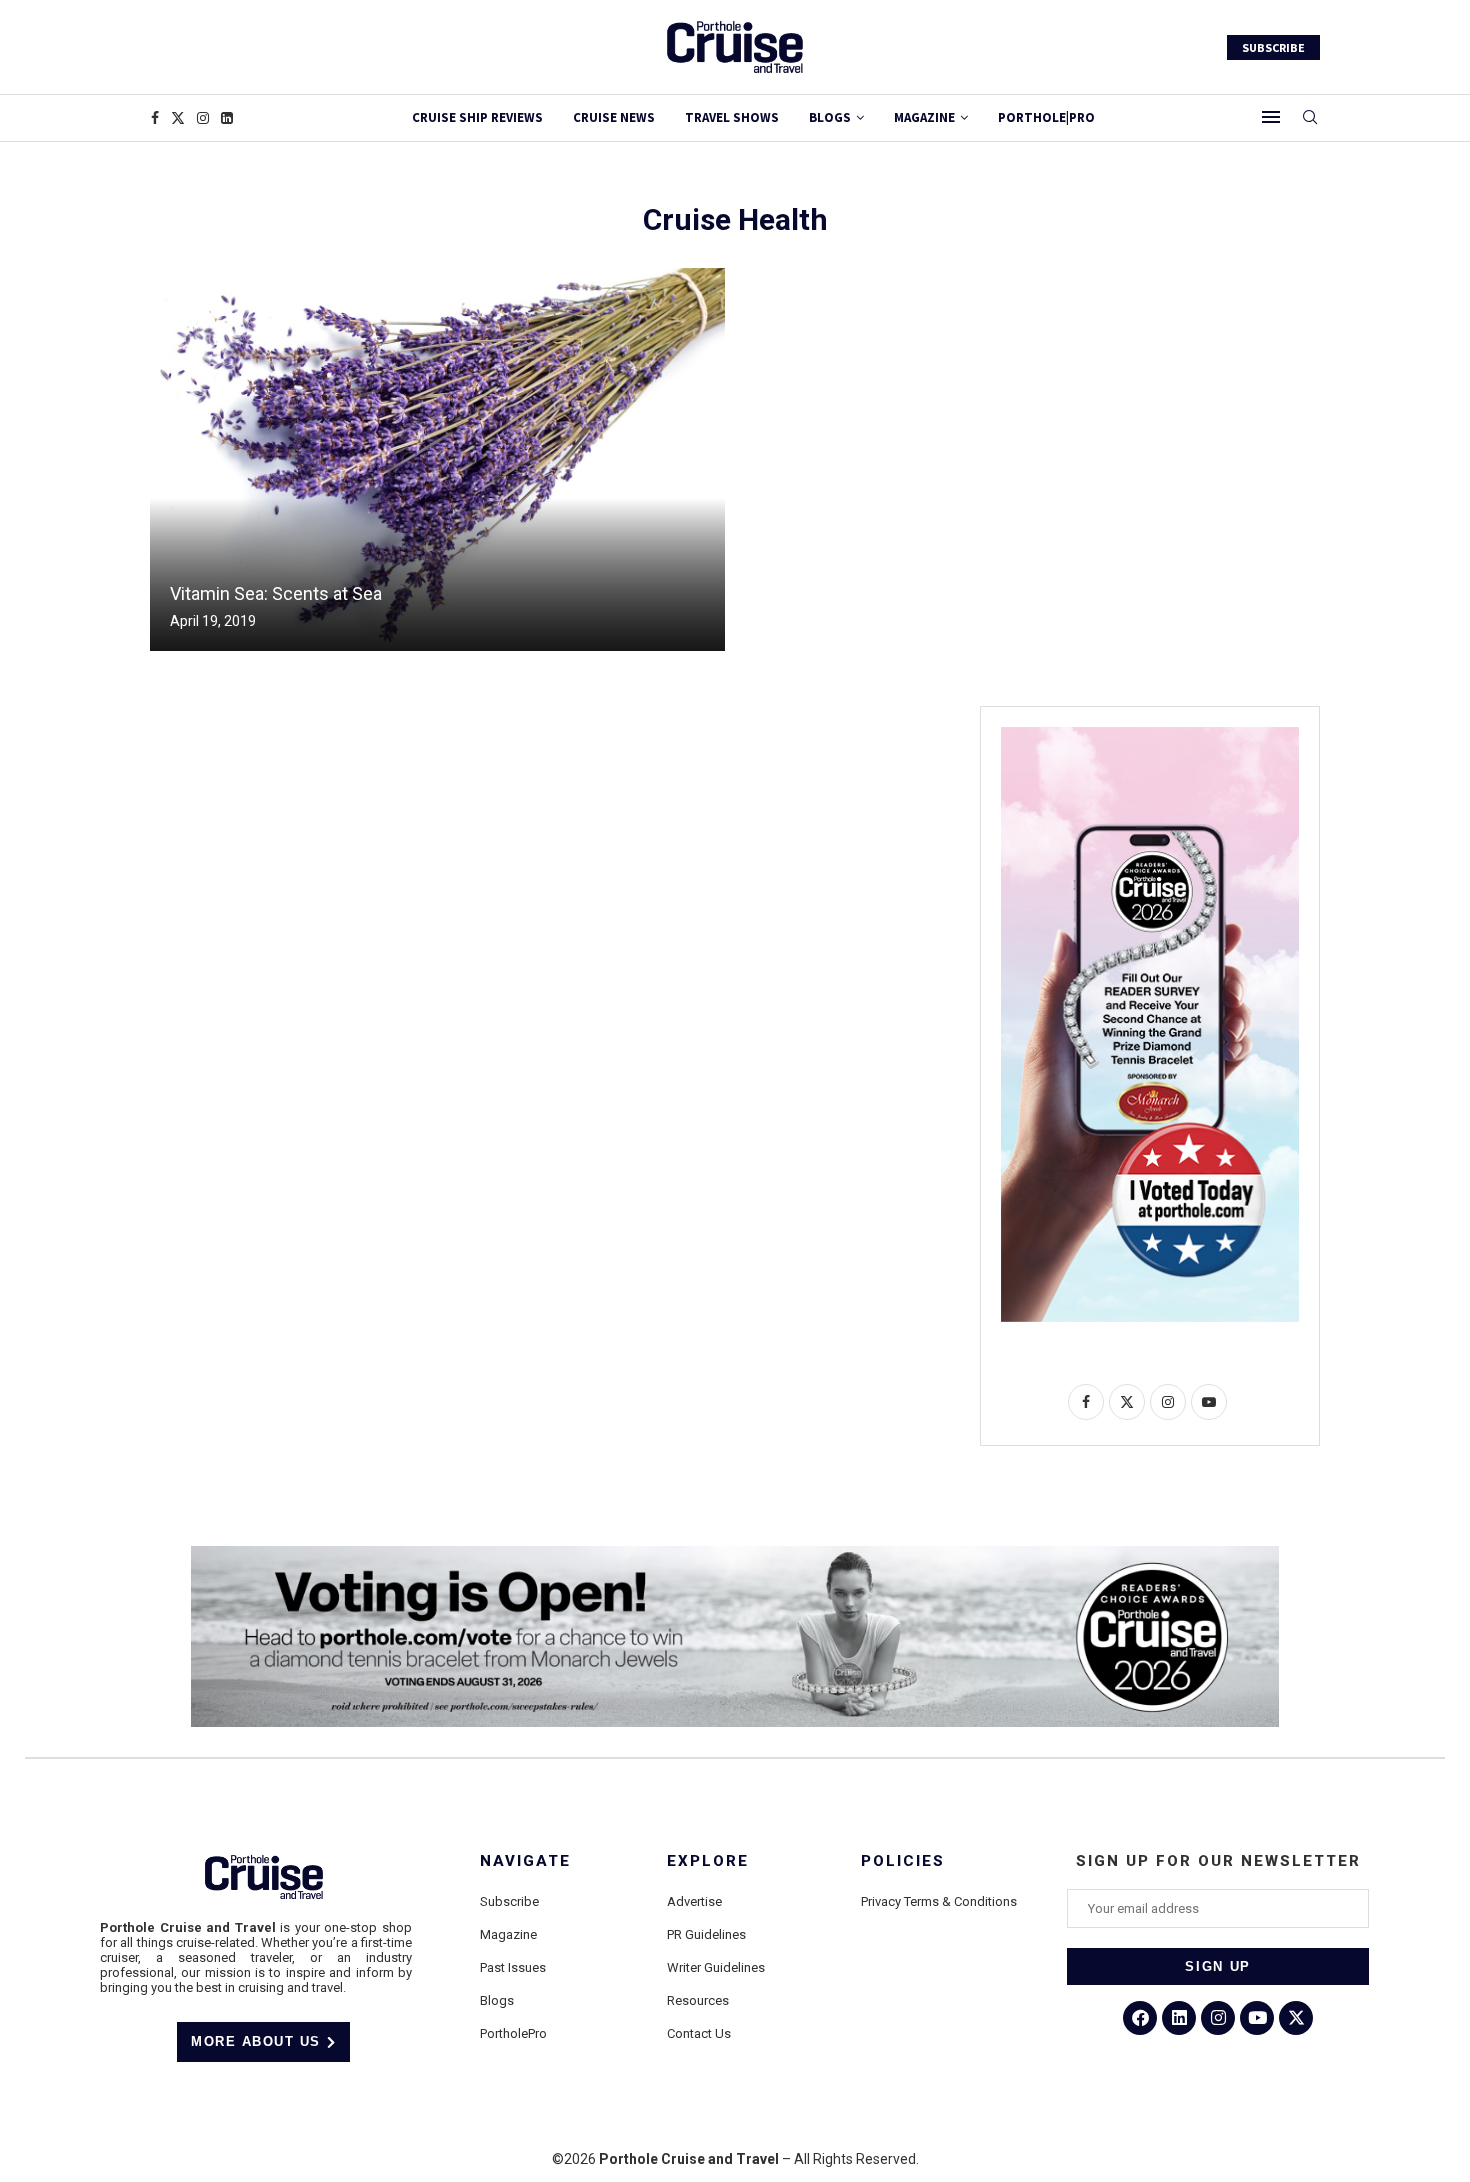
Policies (903, 1861)
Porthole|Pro (1046, 117)
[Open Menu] (1271, 117)
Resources (698, 2000)
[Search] (1310, 118)
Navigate (525, 1861)
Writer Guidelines (716, 1967)
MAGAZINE (924, 117)
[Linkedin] (227, 118)
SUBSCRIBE (1273, 47)
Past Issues (513, 1967)
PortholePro (513, 2033)
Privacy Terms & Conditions (939, 1901)
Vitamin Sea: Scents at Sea (276, 593)
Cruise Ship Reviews (477, 117)
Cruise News (614, 117)
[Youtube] (1257, 2018)
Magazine (508, 1934)
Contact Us (699, 2033)
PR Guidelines (706, 1934)
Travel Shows (732, 117)
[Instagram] (203, 118)
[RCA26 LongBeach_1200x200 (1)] (735, 1554)
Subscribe (509, 1901)
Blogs (830, 117)
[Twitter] (178, 118)
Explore (708, 1861)
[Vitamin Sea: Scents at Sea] (437, 459)
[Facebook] (155, 118)
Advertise (694, 1901)
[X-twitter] (1296, 2018)
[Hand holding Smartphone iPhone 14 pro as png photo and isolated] (1150, 735)
